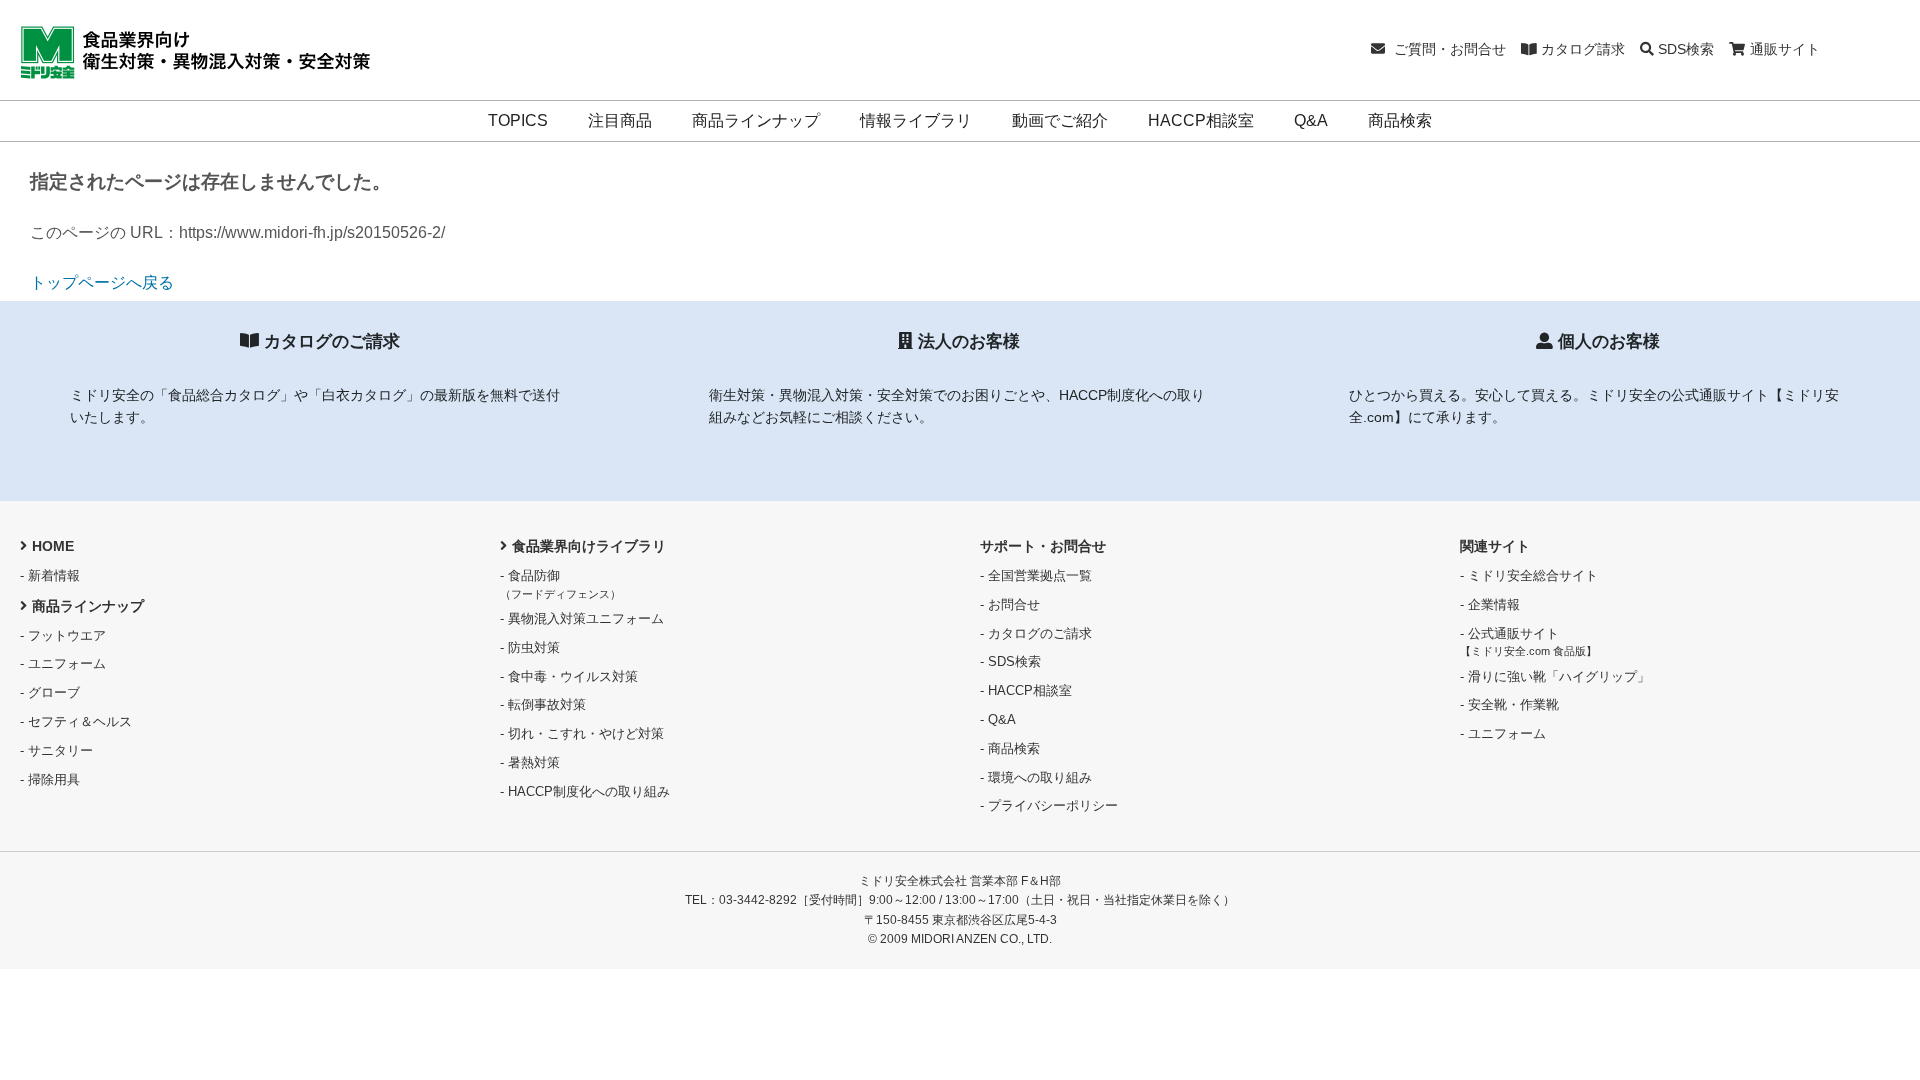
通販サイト (1785, 49)
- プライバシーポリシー (1049, 805)
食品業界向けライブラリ (589, 546)
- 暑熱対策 (530, 762)
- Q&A (998, 719)
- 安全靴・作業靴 (1509, 704)
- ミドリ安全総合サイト (1529, 575)
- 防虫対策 (530, 647)
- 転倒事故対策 (543, 704)
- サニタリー (56, 750)
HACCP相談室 (1201, 120)
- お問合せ (1010, 604)
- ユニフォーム (63, 663)
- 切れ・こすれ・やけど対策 (582, 733)
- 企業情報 (1490, 604)
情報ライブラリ (916, 120)
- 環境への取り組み (1036, 777)
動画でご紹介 (1060, 120)
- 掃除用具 (50, 779)
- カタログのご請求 (1036, 633)
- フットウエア (63, 635)
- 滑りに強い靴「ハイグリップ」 (1555, 676)
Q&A (1311, 120)
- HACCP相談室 (1026, 690)
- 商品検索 (1010, 748)
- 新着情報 (50, 575)
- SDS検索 (1010, 661)
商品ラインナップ (756, 120)
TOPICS (518, 120)
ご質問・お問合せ (1448, 49)
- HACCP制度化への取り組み (585, 791)
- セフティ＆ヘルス (76, 721)
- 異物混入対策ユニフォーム (582, 618)
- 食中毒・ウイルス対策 (569, 676)
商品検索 (1400, 120)
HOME (53, 546)
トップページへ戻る (102, 282)
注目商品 (620, 120)
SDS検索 (1684, 49)
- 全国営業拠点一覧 (1036, 575)
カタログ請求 (1581, 49)
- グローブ (50, 692)
